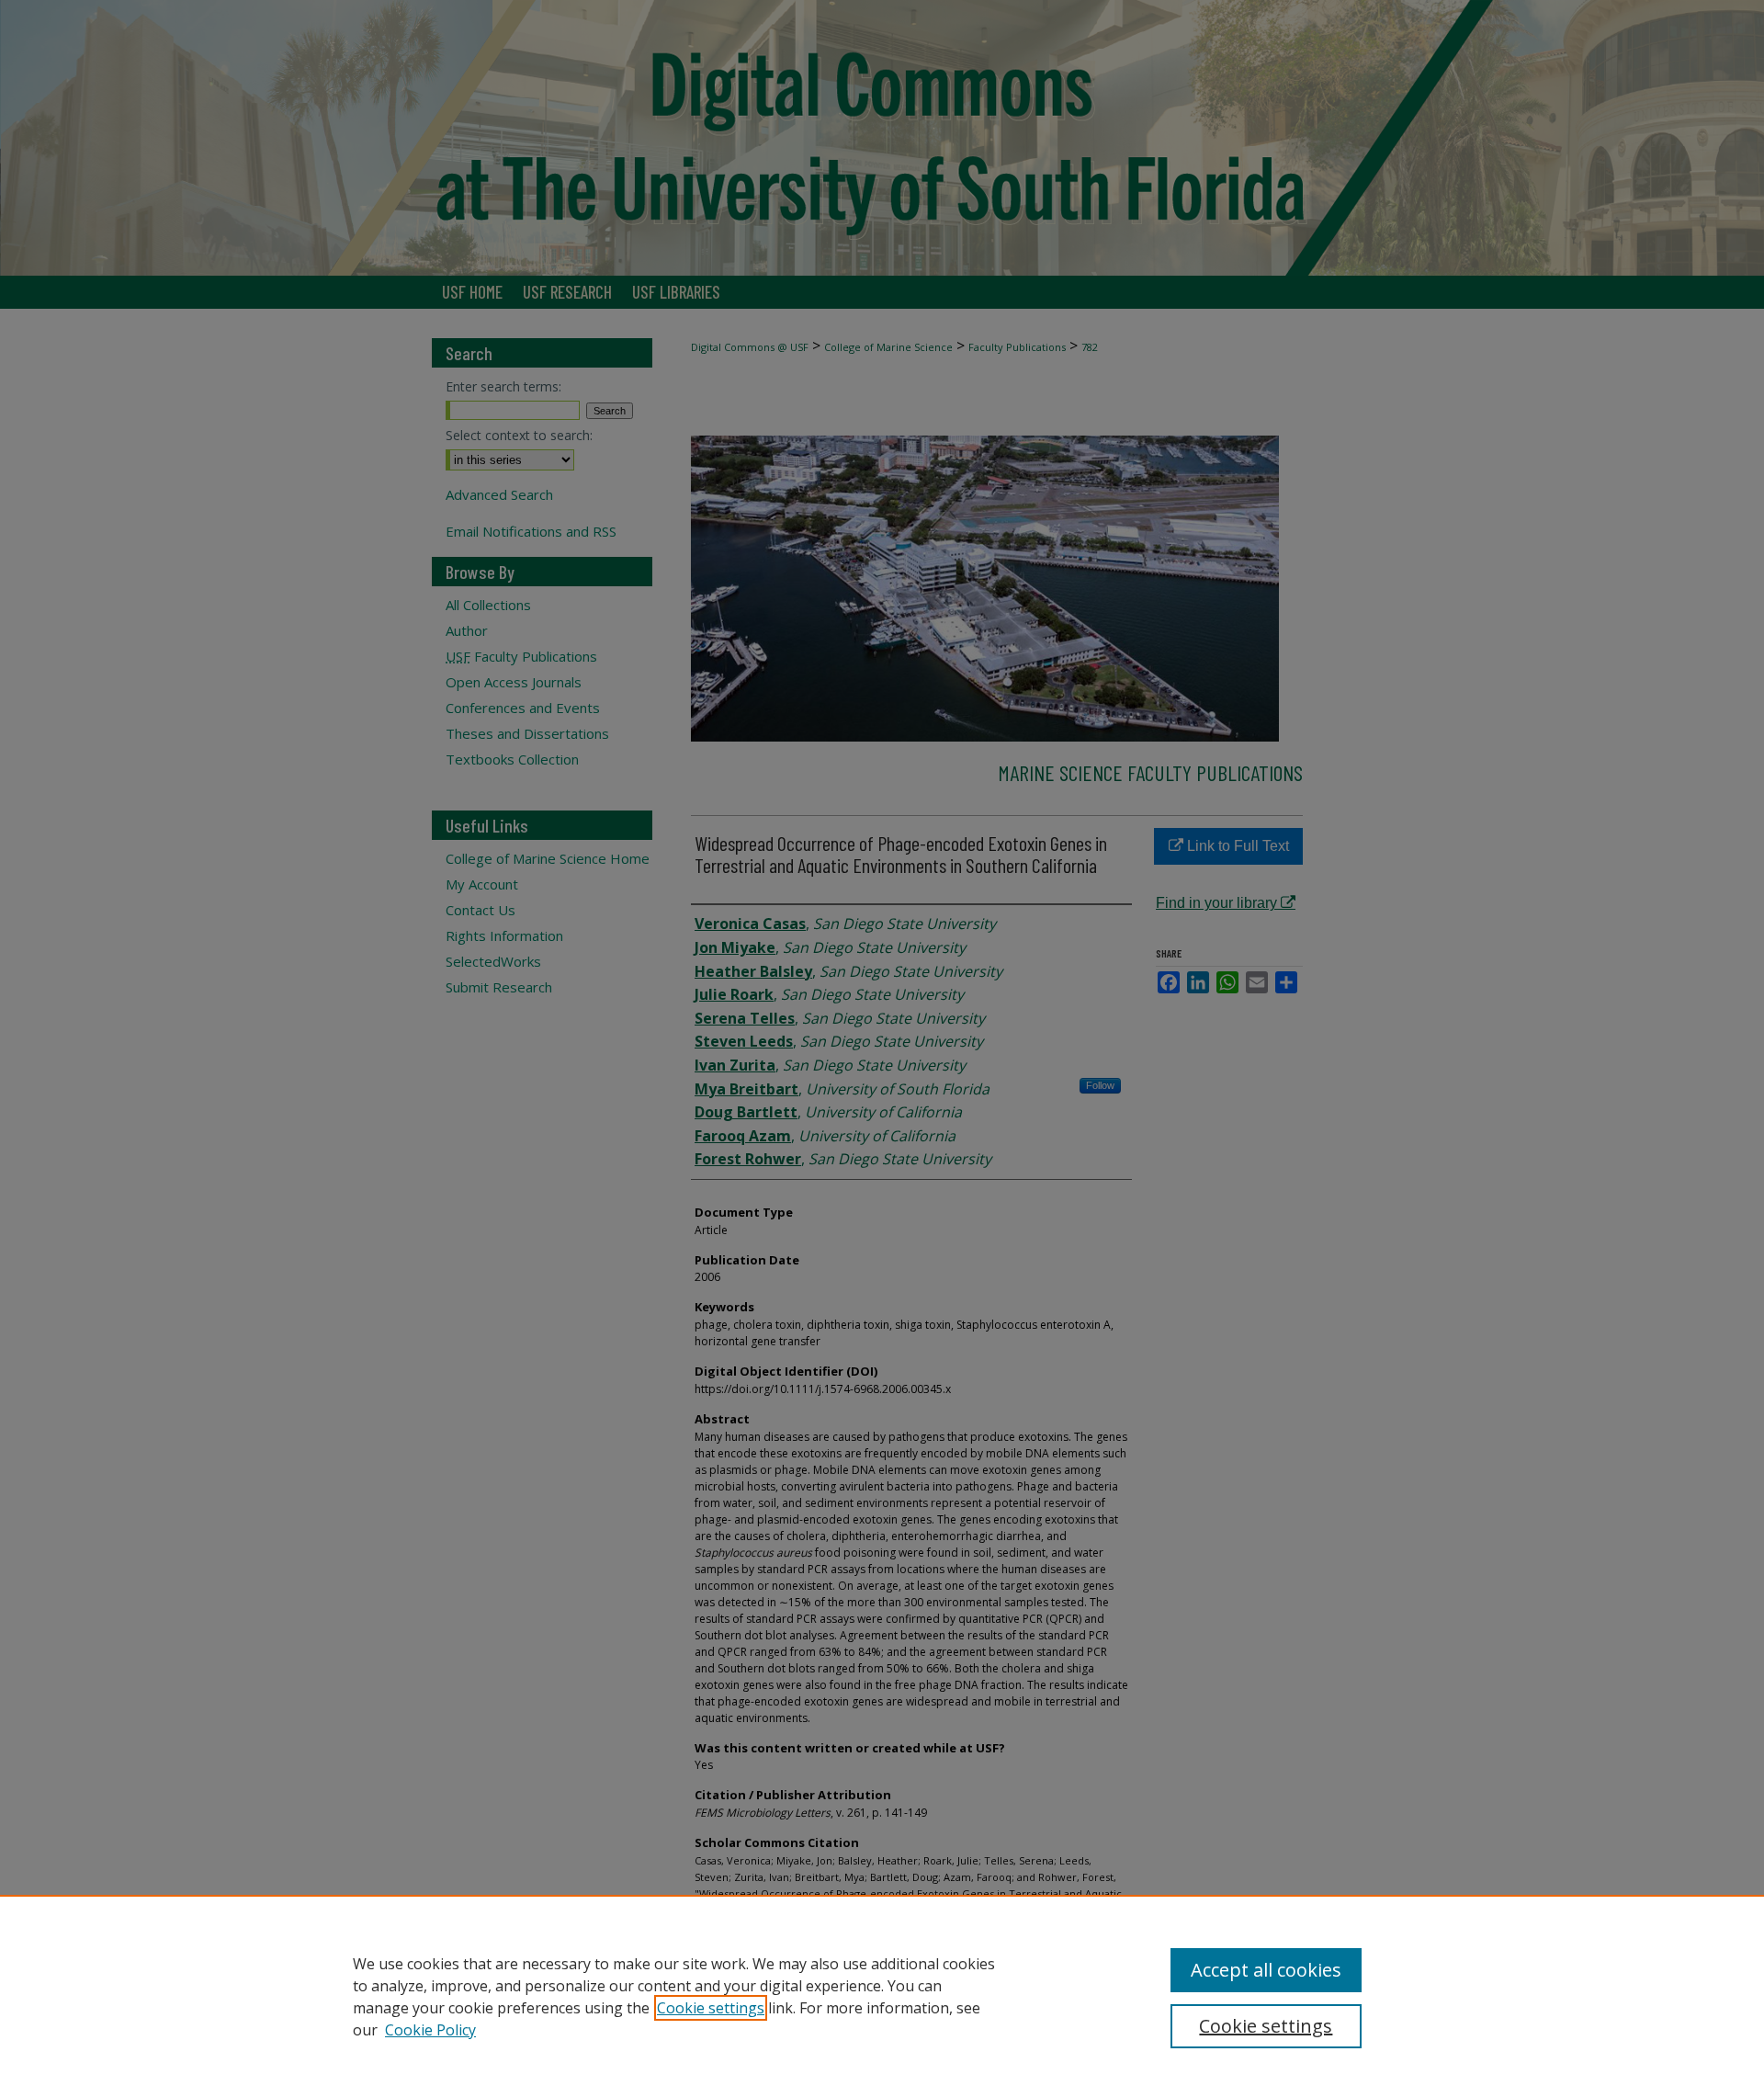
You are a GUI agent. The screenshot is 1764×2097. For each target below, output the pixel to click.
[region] (882, 1996)
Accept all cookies (1266, 1970)
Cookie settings (711, 2008)
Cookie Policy (430, 2030)
